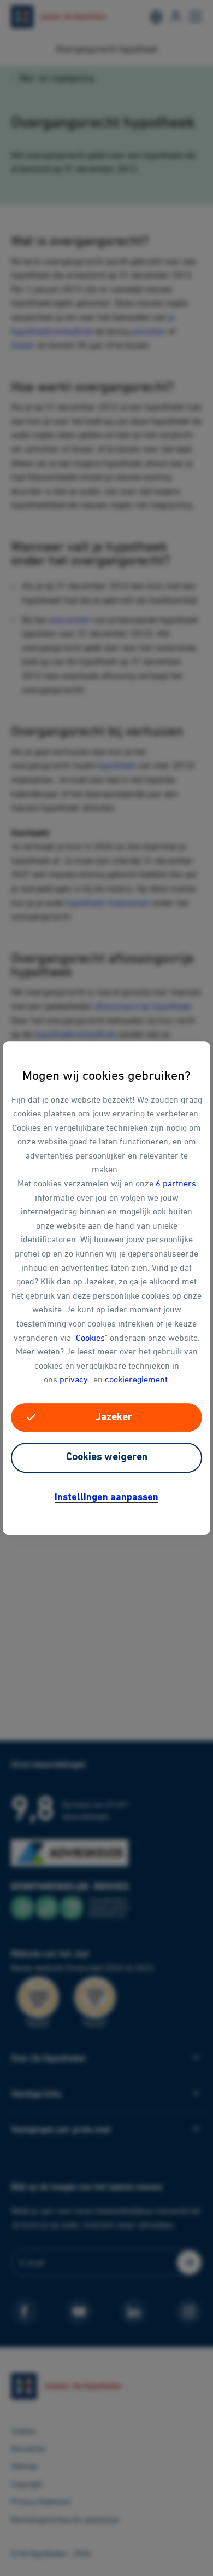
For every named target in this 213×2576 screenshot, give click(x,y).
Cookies (90, 1338)
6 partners (176, 1183)
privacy (74, 1380)
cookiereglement (136, 1380)
